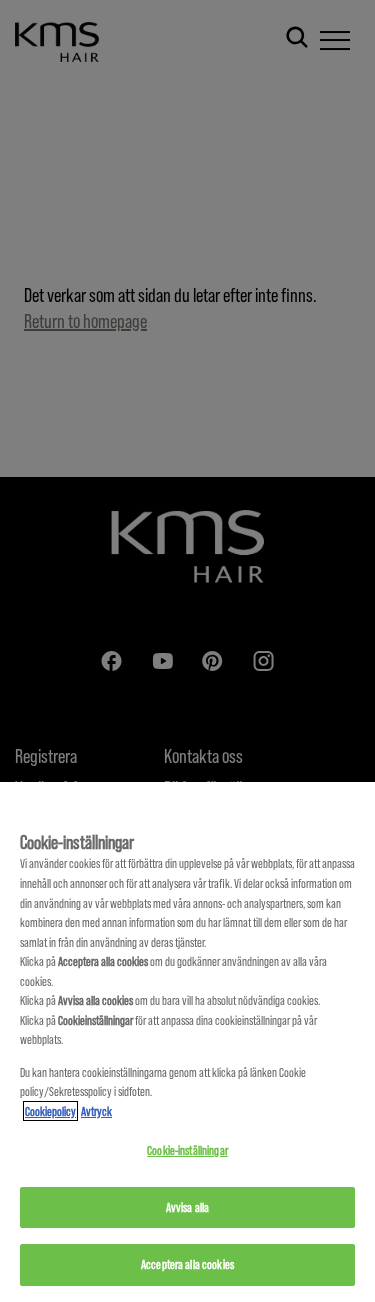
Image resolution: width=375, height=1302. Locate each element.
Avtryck (96, 1111)
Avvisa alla (187, 1207)
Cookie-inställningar (187, 1150)
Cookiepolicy (50, 1111)
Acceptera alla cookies (187, 1264)
